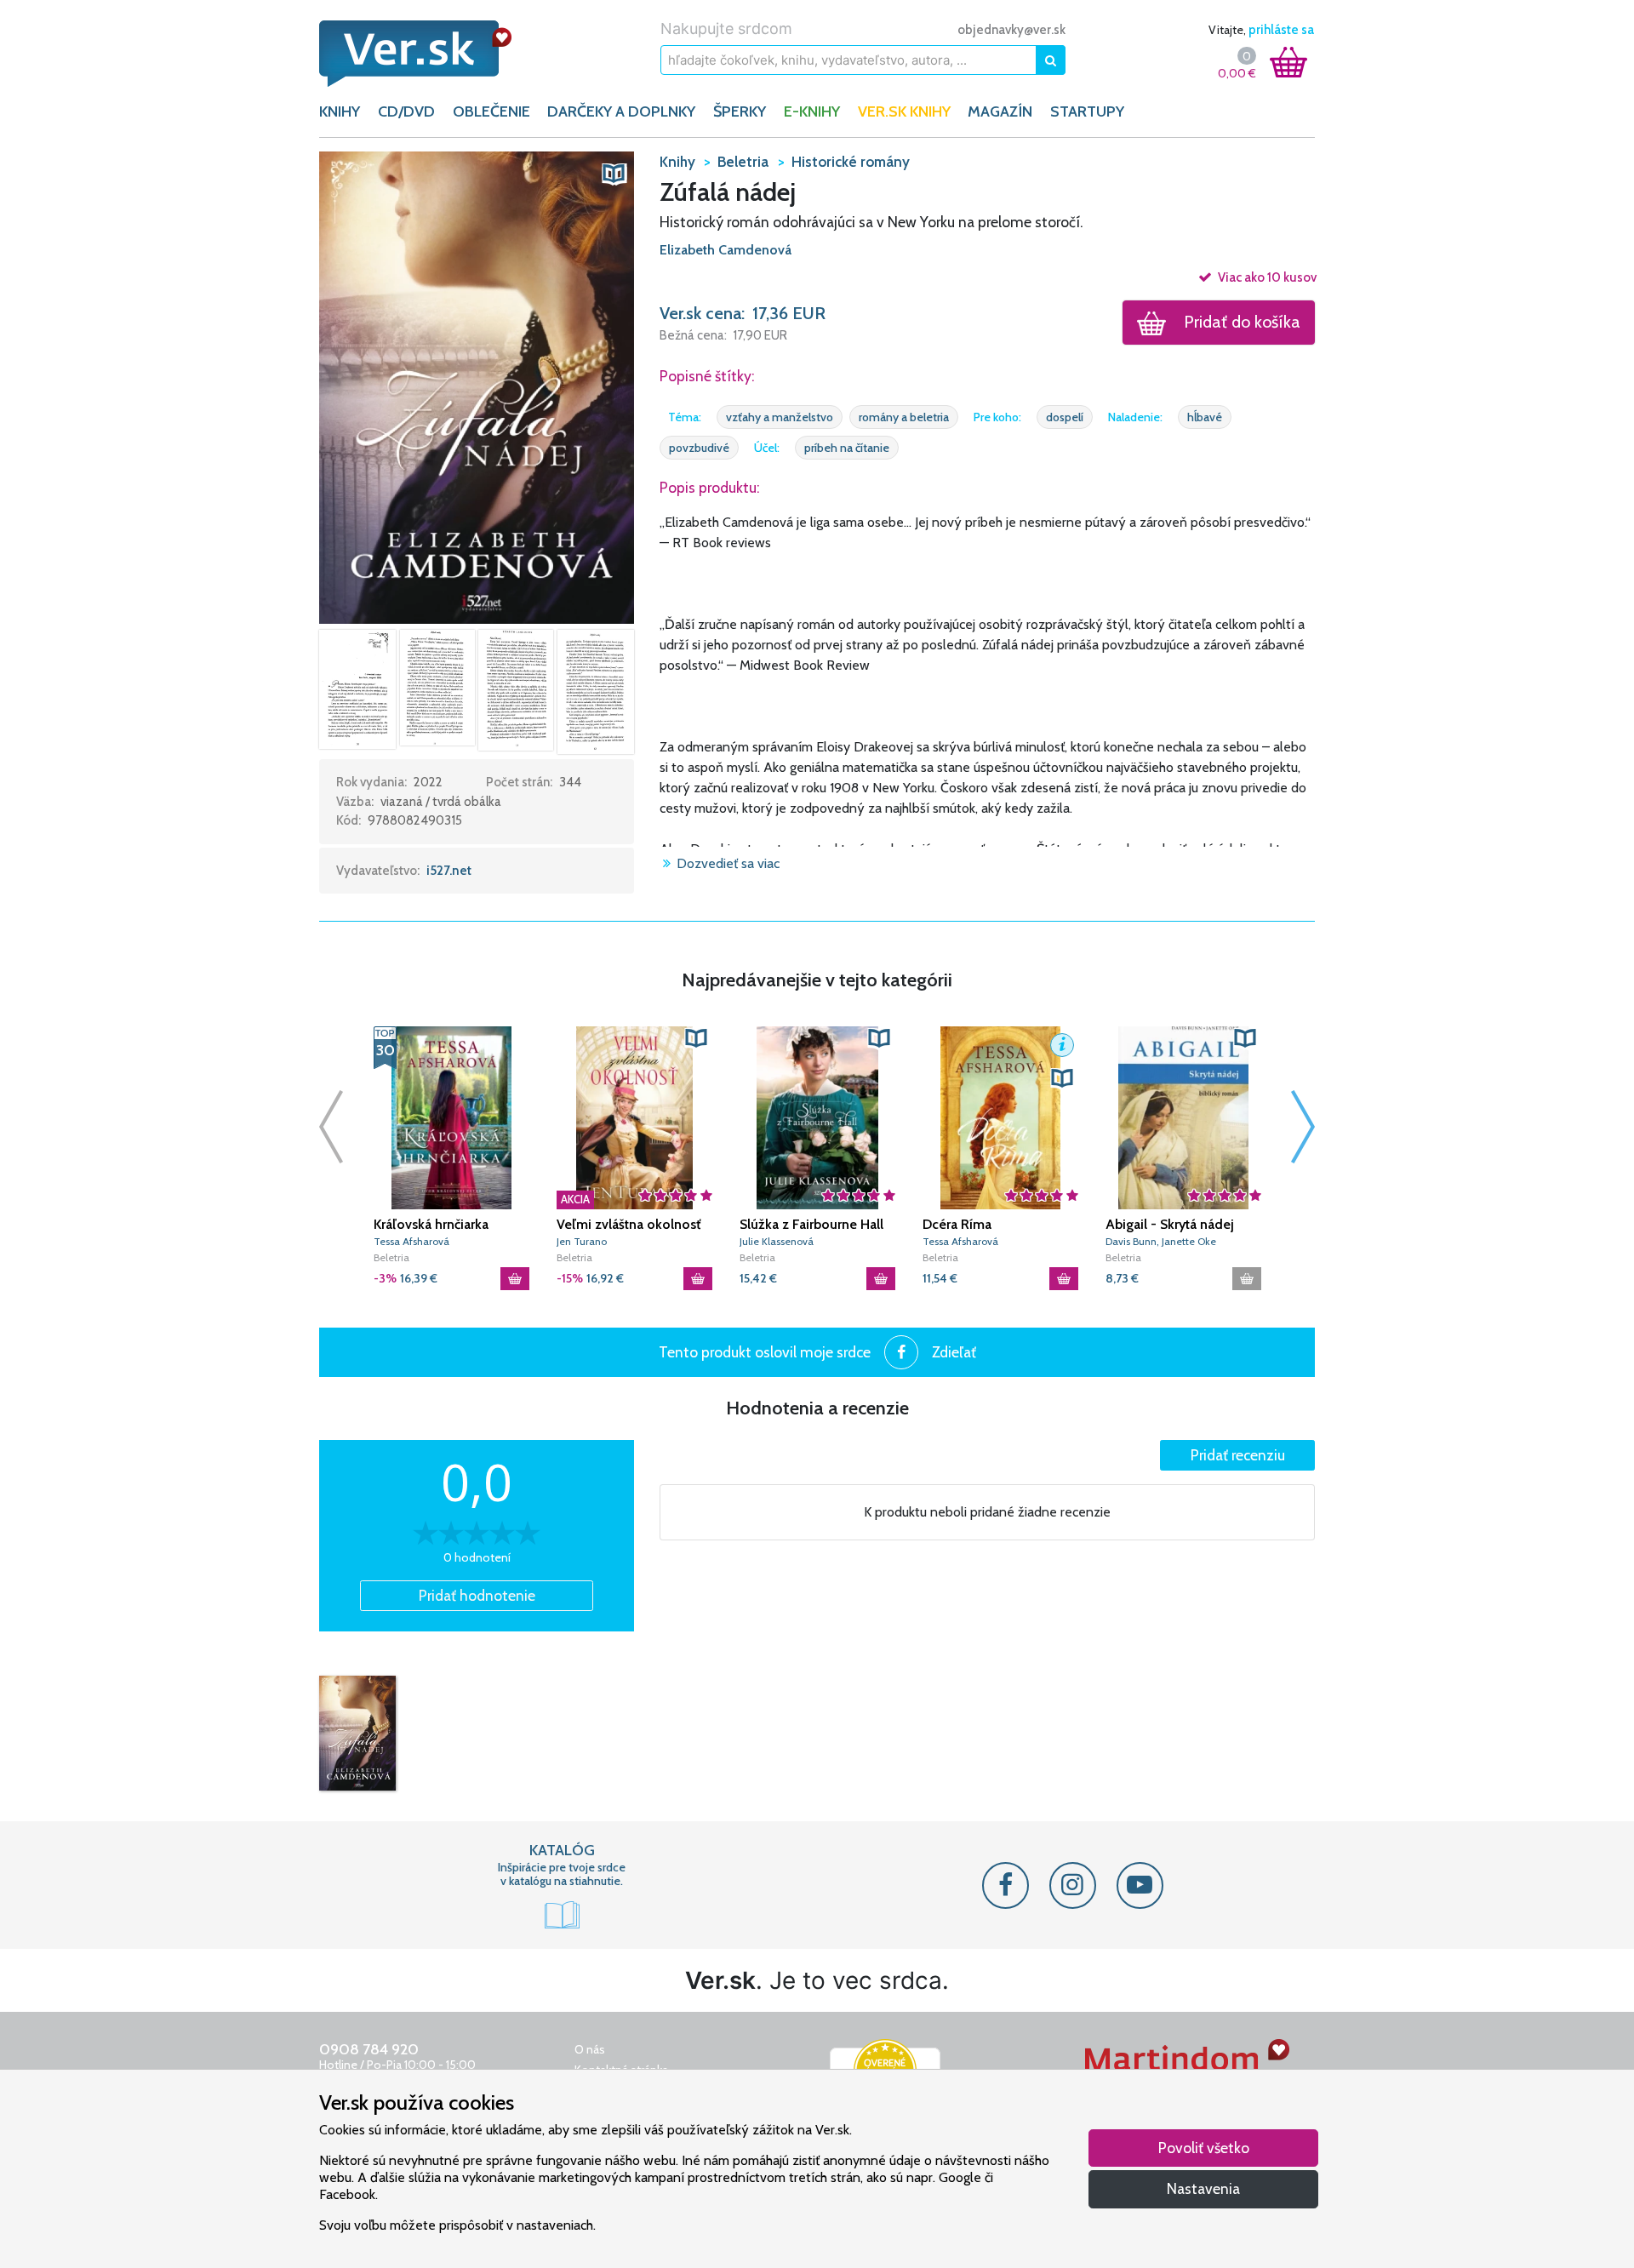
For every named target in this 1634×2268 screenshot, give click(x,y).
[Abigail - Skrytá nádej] (1183, 1118)
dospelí (1065, 417)
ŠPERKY (740, 111)
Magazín (1000, 111)
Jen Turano (582, 1241)
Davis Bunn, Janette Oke (1161, 1241)
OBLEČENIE (491, 111)
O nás (590, 2049)
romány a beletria (904, 417)
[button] (477, 386)
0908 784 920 (369, 2049)
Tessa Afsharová (411, 1241)
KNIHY (340, 111)
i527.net (449, 871)
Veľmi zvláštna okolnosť (628, 1224)
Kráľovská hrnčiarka (431, 1224)
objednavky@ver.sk (1011, 30)
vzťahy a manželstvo (780, 417)
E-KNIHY (812, 111)
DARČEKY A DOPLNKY (621, 111)
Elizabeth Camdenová (726, 250)
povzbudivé (699, 448)
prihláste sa (1281, 30)
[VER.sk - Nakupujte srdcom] (434, 54)
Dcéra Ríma (957, 1224)
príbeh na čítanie (847, 448)
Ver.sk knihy (904, 111)
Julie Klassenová (777, 1241)
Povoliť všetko (1204, 2148)
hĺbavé (1205, 417)
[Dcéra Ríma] (1000, 1118)
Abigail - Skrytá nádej (1170, 1224)
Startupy (1087, 111)
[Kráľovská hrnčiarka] (451, 1118)
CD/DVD (406, 111)
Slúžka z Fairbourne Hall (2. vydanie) (811, 1225)
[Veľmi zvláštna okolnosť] (634, 1118)
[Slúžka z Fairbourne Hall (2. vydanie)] (817, 1118)
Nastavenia (1203, 2188)
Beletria (391, 1257)
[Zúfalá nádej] (357, 1733)
